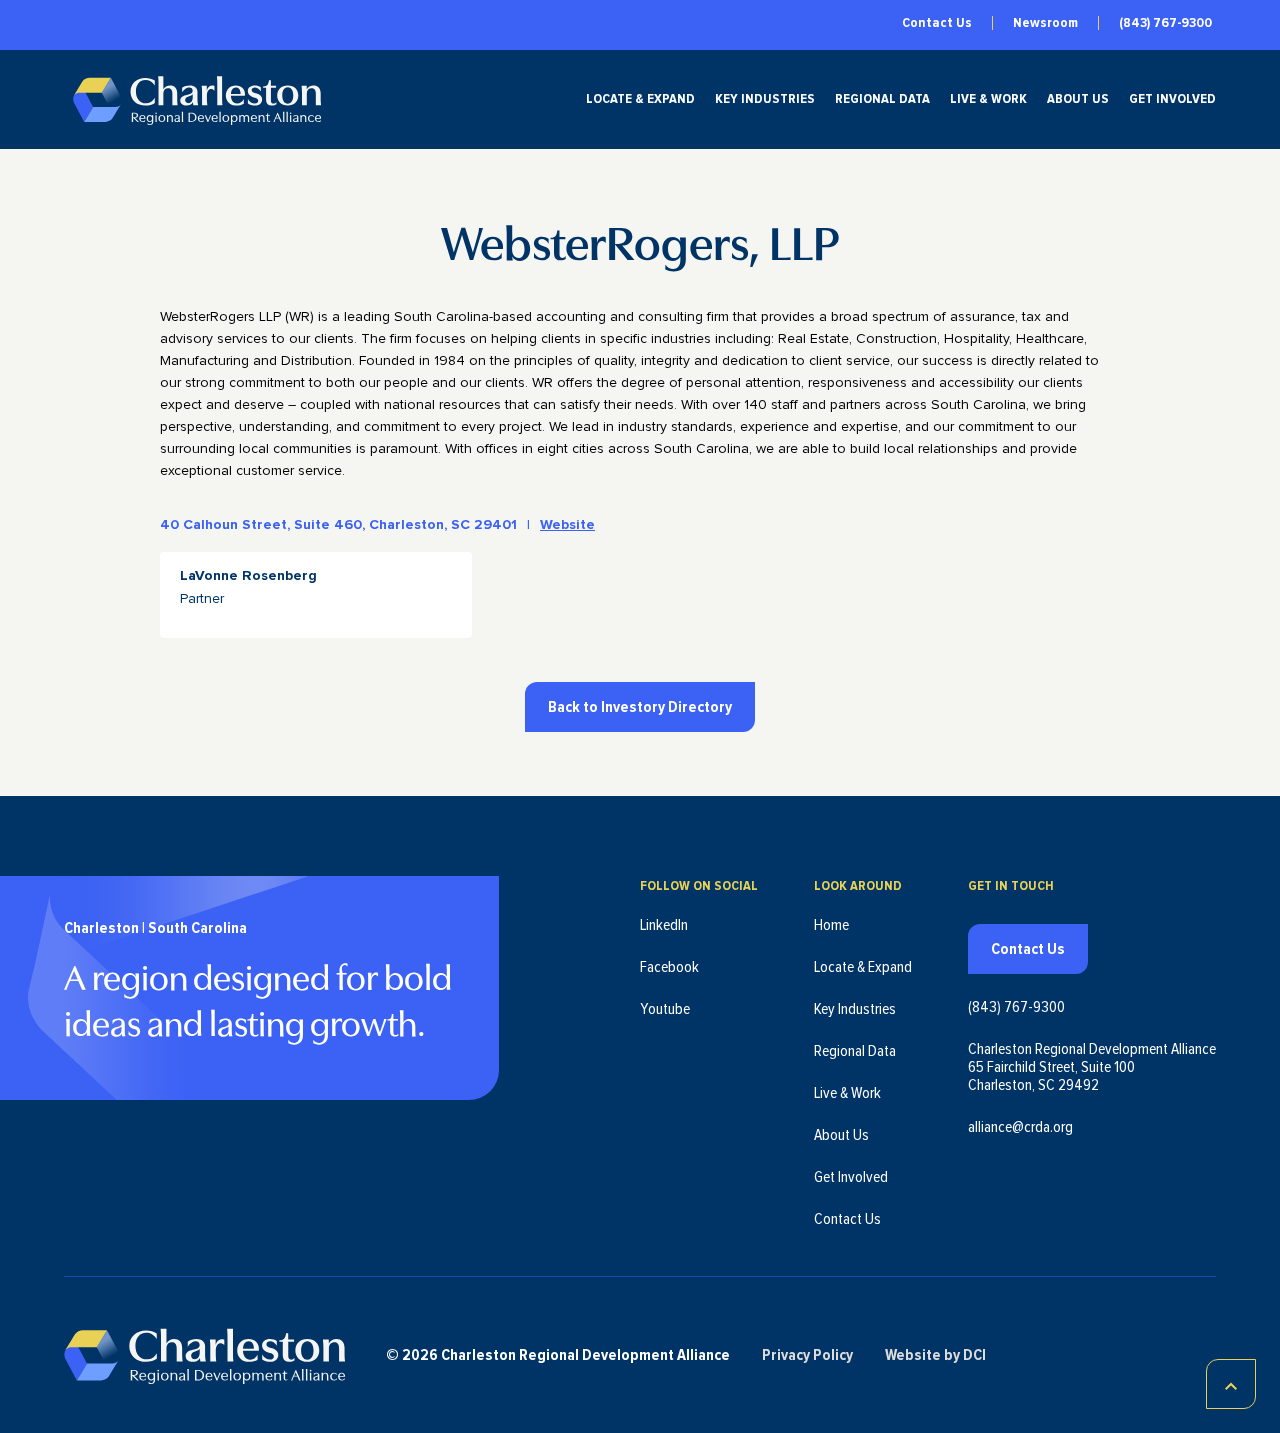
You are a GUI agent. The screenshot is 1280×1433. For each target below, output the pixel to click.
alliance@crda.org (1020, 1127)
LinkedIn (664, 925)
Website (567, 525)
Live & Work (988, 99)
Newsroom (1045, 23)
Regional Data (882, 99)
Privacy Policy (807, 1355)
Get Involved (1172, 99)
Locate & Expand (640, 99)
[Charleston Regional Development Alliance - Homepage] (196, 99)
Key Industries (765, 99)
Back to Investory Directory (640, 707)
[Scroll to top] (1231, 1384)
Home (831, 925)
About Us (1078, 99)
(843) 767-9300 (1165, 23)
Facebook (669, 967)
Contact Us (937, 23)
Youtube (665, 1009)
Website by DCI (935, 1355)
